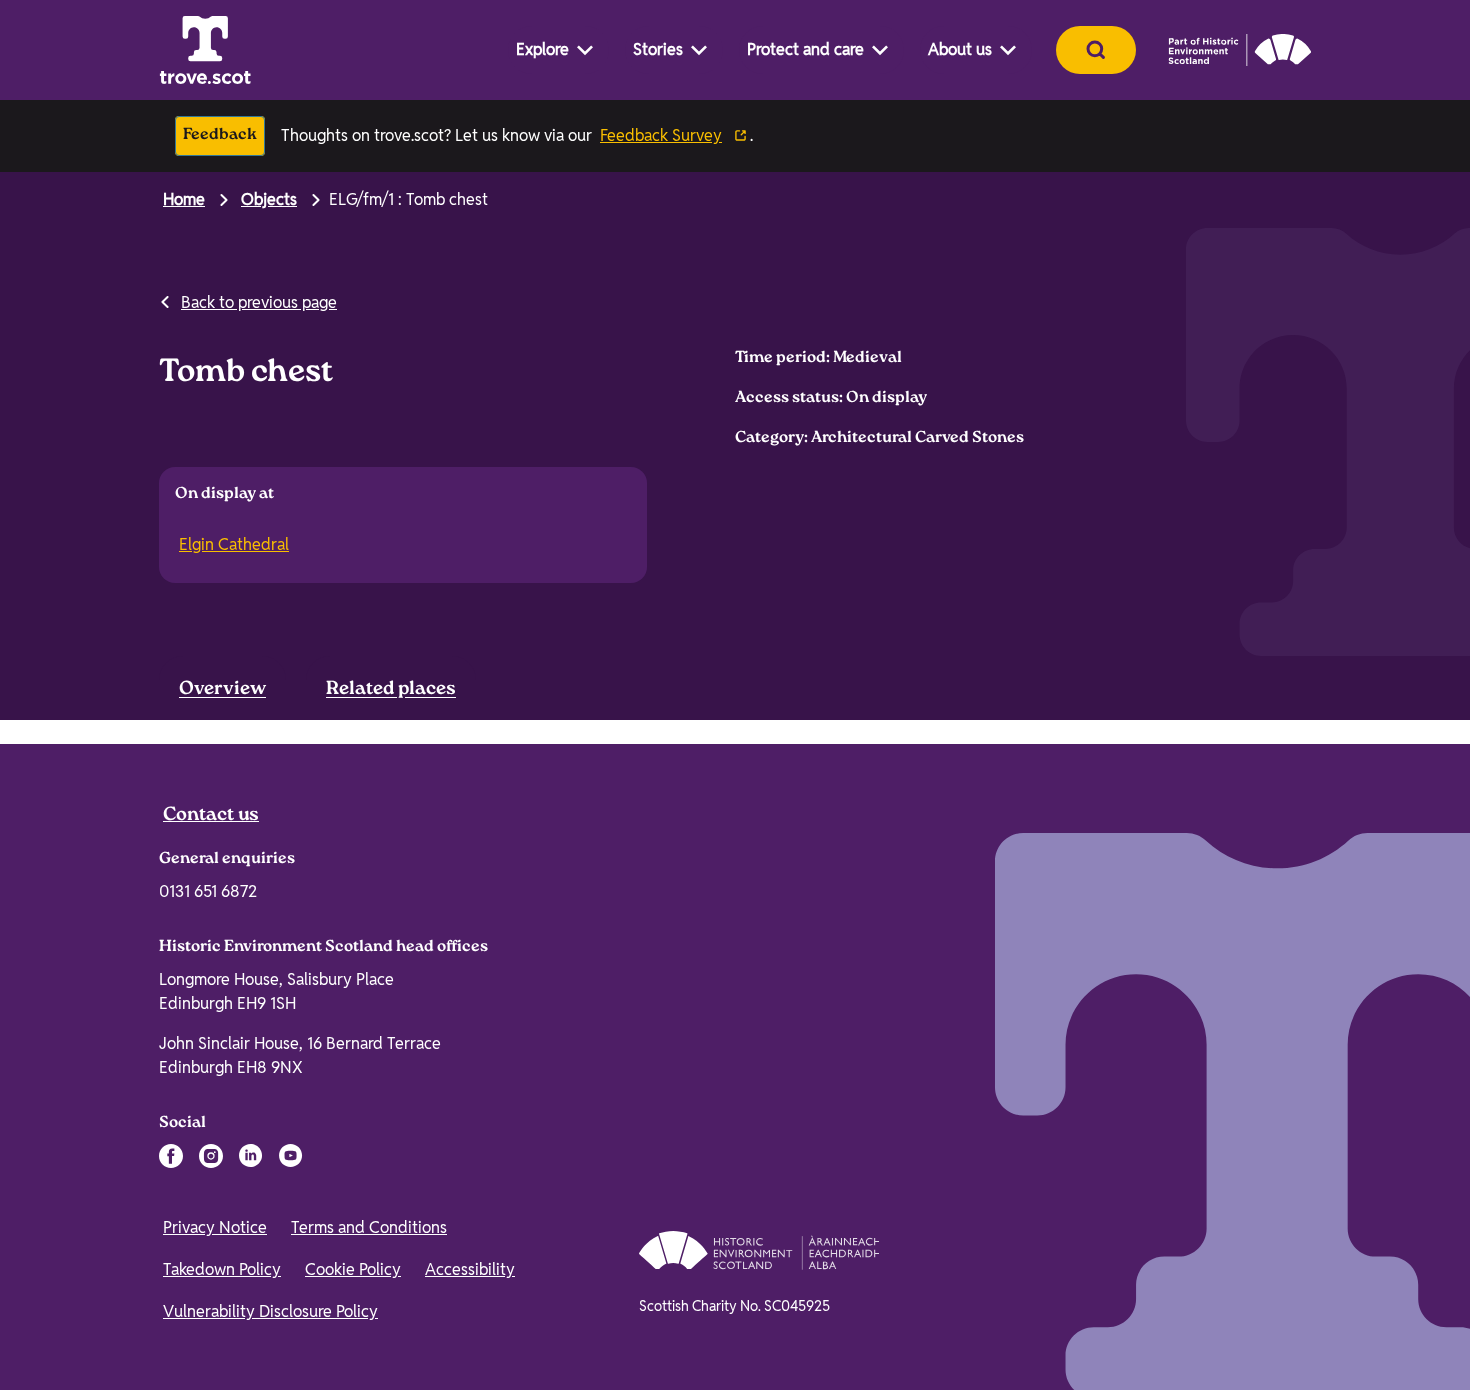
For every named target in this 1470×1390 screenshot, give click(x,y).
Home (184, 199)
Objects (269, 199)
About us (960, 49)
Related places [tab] (391, 690)
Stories (658, 49)
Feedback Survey (661, 135)
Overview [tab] (222, 690)
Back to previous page (259, 302)
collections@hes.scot (1037, 809)
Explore (542, 49)
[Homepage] (205, 50)
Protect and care (805, 49)
